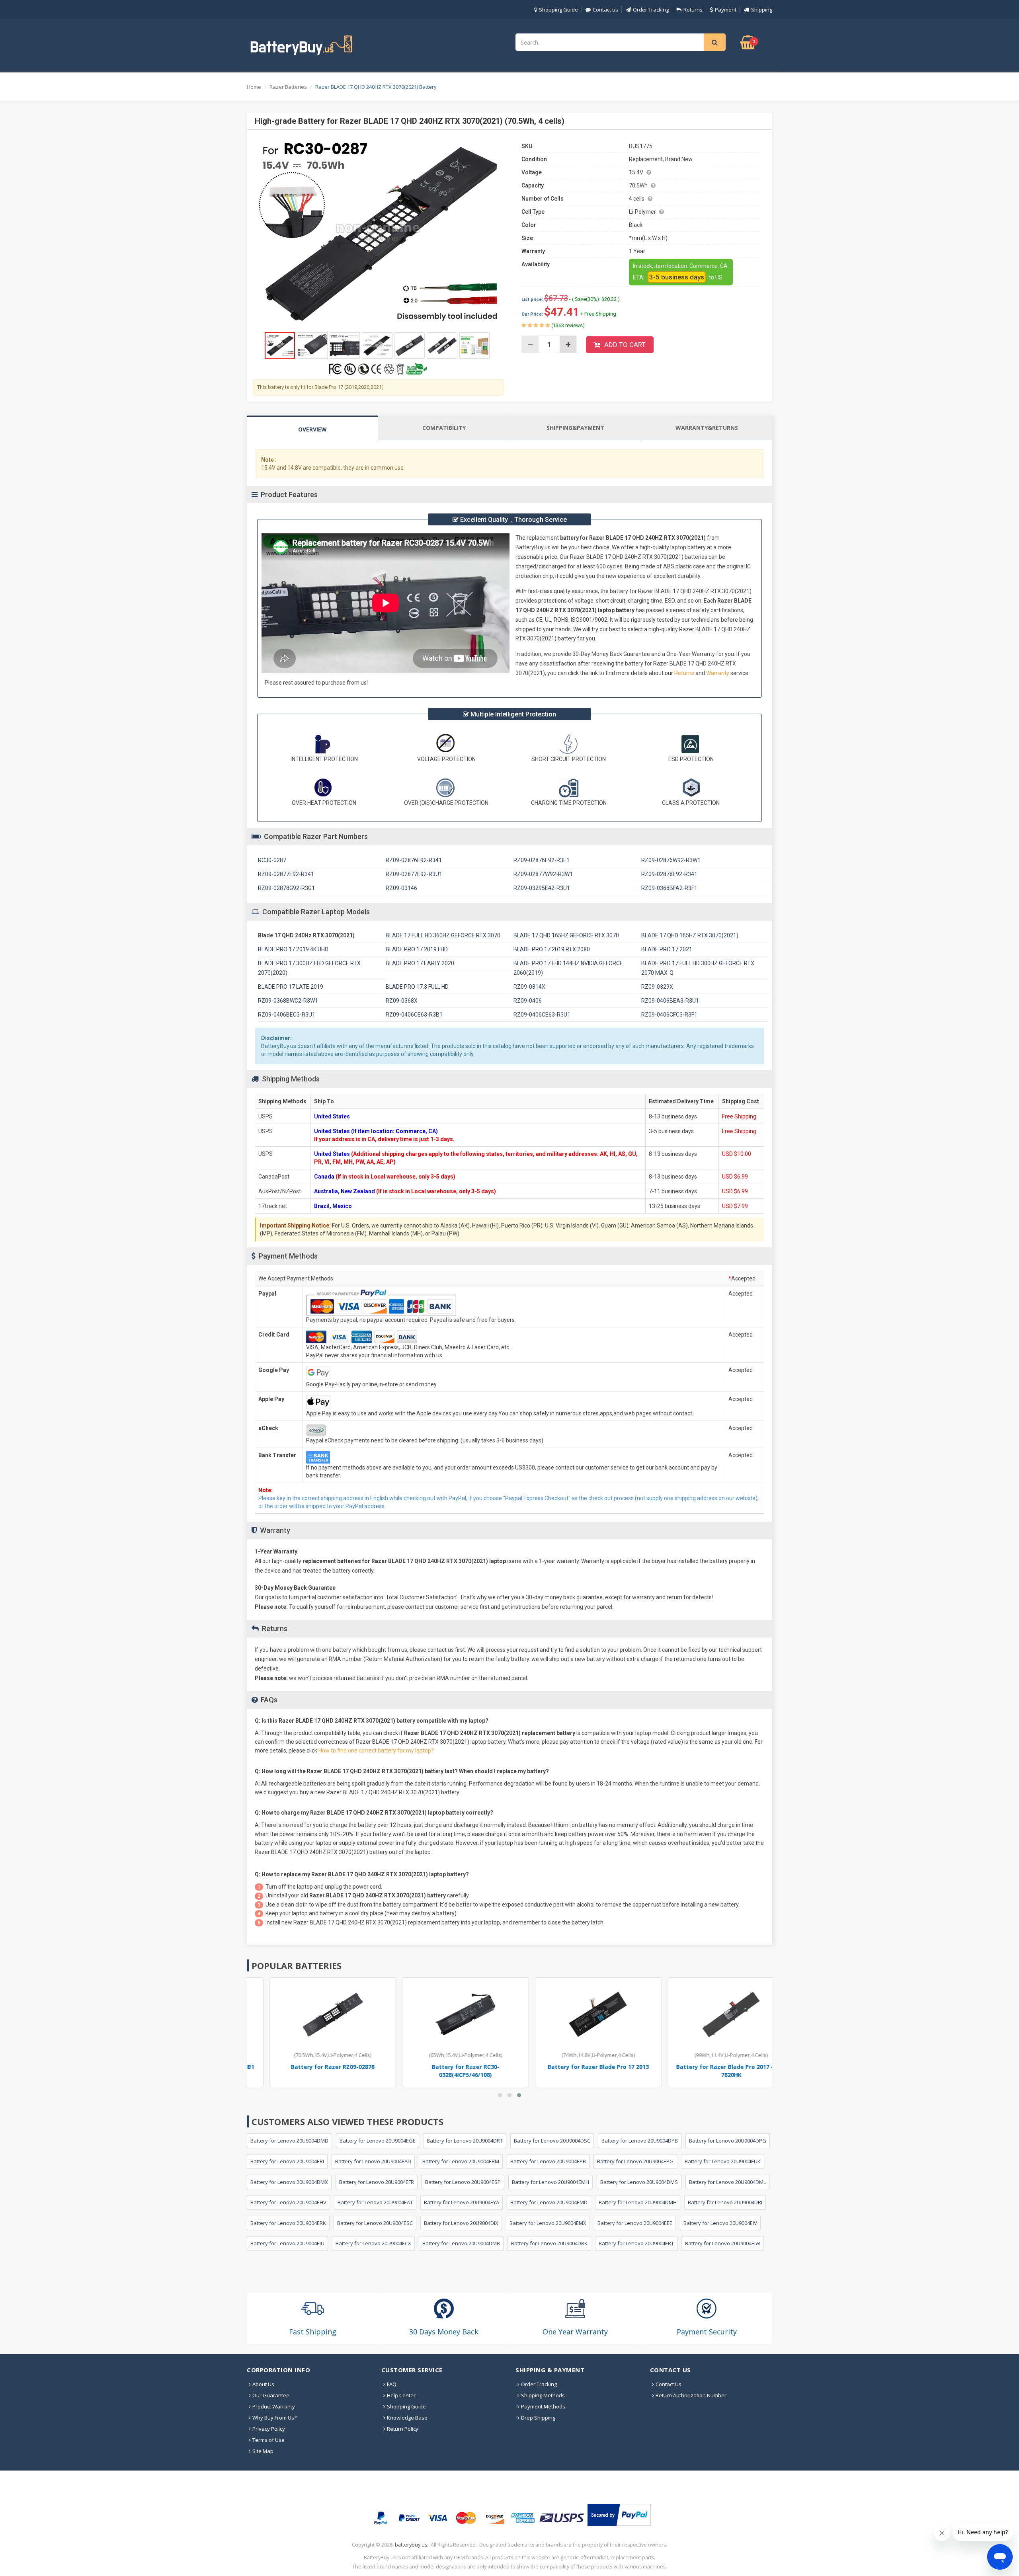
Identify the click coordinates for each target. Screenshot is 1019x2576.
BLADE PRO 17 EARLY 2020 (420, 963)
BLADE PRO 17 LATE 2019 (291, 987)
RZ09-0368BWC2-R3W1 (288, 1001)
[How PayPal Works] (619, 2515)
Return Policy (403, 2429)
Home (254, 87)
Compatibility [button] (444, 428)
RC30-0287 (272, 860)
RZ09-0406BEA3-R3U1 (670, 1001)
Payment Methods (543, 2406)
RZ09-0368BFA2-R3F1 (669, 888)
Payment (726, 10)
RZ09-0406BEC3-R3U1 (287, 1015)
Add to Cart (625, 345)
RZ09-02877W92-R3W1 (543, 874)
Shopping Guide (558, 10)
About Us (263, 2384)
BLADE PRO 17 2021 (667, 949)
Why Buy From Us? (274, 2418)
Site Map (263, 2451)
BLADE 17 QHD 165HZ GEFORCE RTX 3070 (566, 935)
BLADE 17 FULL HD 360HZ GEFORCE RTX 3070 (443, 935)
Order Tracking (651, 10)
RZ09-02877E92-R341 (286, 874)
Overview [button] (312, 429)
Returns (693, 10)
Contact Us (669, 2384)
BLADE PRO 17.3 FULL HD (417, 987)
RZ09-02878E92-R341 (669, 874)
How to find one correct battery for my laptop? (376, 1751)
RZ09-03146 (401, 888)
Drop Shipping (538, 2418)
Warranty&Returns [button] (707, 428)
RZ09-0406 (528, 1001)
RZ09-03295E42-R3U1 (542, 888)
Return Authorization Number (691, 2395)
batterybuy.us (411, 2545)
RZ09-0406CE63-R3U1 (542, 1015)
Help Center (401, 2395)
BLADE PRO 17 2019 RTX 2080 (552, 949)
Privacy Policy (269, 2429)
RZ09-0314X (529, 987)
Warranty (718, 673)
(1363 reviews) (567, 325)
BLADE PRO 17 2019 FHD (417, 949)
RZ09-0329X (657, 987)
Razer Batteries (288, 87)
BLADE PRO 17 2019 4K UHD (293, 949)
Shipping (762, 10)
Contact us (605, 10)
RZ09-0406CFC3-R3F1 (669, 1015)
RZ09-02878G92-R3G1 (286, 888)
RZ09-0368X (402, 1001)
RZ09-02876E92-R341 (414, 860)
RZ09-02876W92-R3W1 (671, 860)
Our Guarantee (271, 2395)
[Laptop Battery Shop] (308, 45)
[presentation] (312, 428)
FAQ (392, 2384)
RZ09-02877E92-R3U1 (414, 874)
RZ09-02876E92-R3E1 (542, 860)
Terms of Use (268, 2440)
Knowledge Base (407, 2418)
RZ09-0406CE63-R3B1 (414, 1015)
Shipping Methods (543, 2395)
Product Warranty (274, 2406)
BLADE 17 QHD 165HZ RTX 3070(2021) (690, 935)
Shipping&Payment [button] (575, 428)
